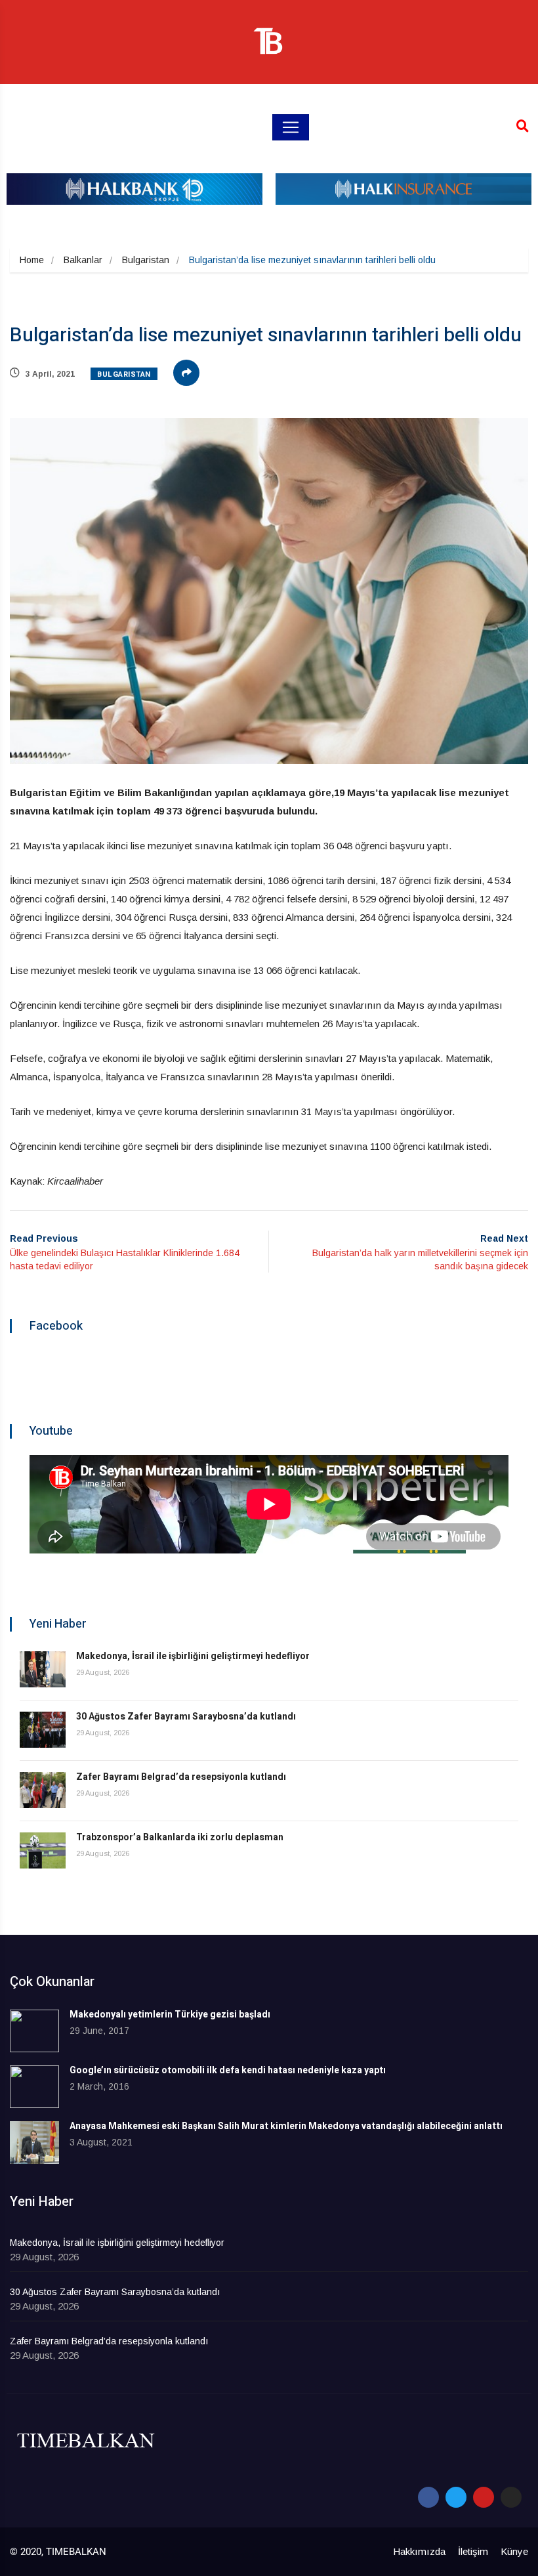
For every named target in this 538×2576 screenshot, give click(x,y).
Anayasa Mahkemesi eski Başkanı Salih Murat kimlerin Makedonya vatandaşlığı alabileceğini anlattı (286, 2126)
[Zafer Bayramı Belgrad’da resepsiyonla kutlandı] (43, 1790)
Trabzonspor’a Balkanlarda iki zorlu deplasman (180, 1837)
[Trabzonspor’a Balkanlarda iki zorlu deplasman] (43, 1850)
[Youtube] (484, 2497)
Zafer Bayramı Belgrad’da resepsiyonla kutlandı (181, 1777)
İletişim (473, 2551)
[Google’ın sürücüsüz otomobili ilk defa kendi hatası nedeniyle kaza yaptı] (34, 2087)
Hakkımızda (419, 2551)
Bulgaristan (146, 260)
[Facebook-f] (428, 2497)
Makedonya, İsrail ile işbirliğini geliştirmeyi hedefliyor (193, 1656)
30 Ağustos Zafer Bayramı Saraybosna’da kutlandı (186, 1717)
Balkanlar (83, 260)
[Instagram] (511, 2497)
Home (32, 260)
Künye (514, 2551)
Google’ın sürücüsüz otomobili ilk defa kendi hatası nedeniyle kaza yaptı (228, 2070)
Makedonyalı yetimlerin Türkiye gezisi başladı (170, 2015)
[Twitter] (456, 2497)
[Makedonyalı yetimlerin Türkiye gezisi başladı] (34, 2031)
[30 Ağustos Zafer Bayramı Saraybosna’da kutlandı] (43, 1730)
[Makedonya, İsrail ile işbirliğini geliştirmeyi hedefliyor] (43, 1669)
